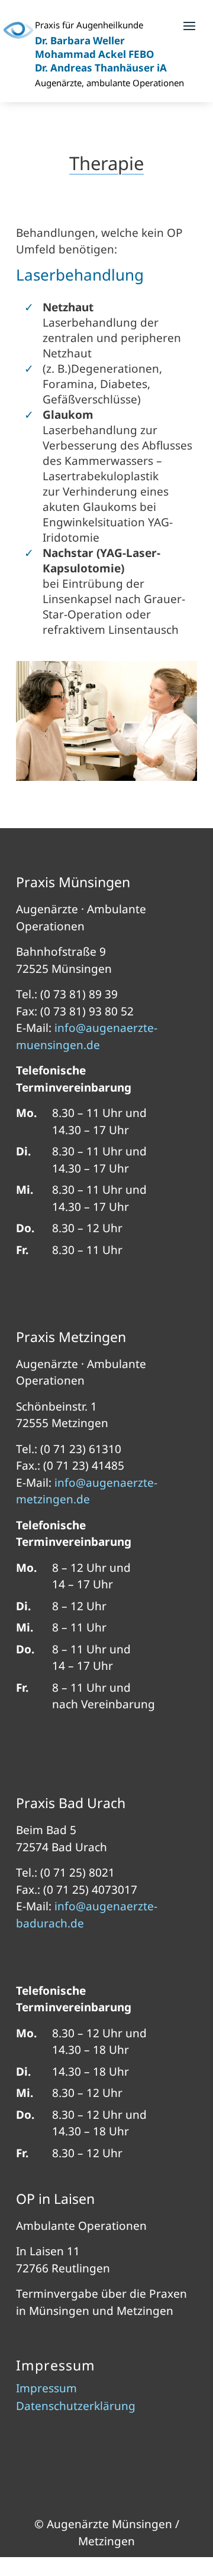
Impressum (46, 2390)
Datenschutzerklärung (76, 2408)
